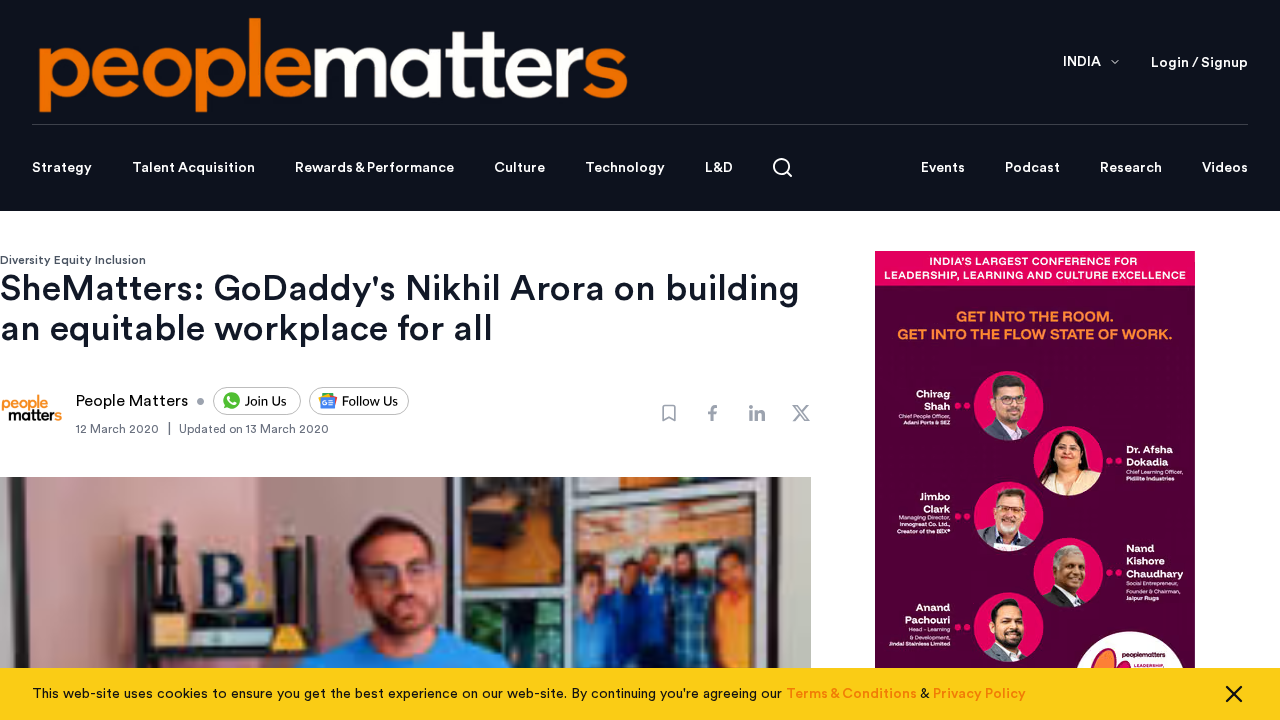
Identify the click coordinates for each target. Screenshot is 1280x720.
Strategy (62, 168)
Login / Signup (1199, 63)
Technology (625, 168)
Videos (1225, 168)
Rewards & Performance (374, 168)
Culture (519, 168)
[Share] (713, 413)
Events (943, 168)
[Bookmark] (669, 413)
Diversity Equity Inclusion (73, 260)
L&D (719, 168)
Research (1131, 168)
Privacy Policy (979, 694)
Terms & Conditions (851, 694)
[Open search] (782, 167)
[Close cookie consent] (1234, 694)
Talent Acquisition (193, 168)
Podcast (1032, 168)
